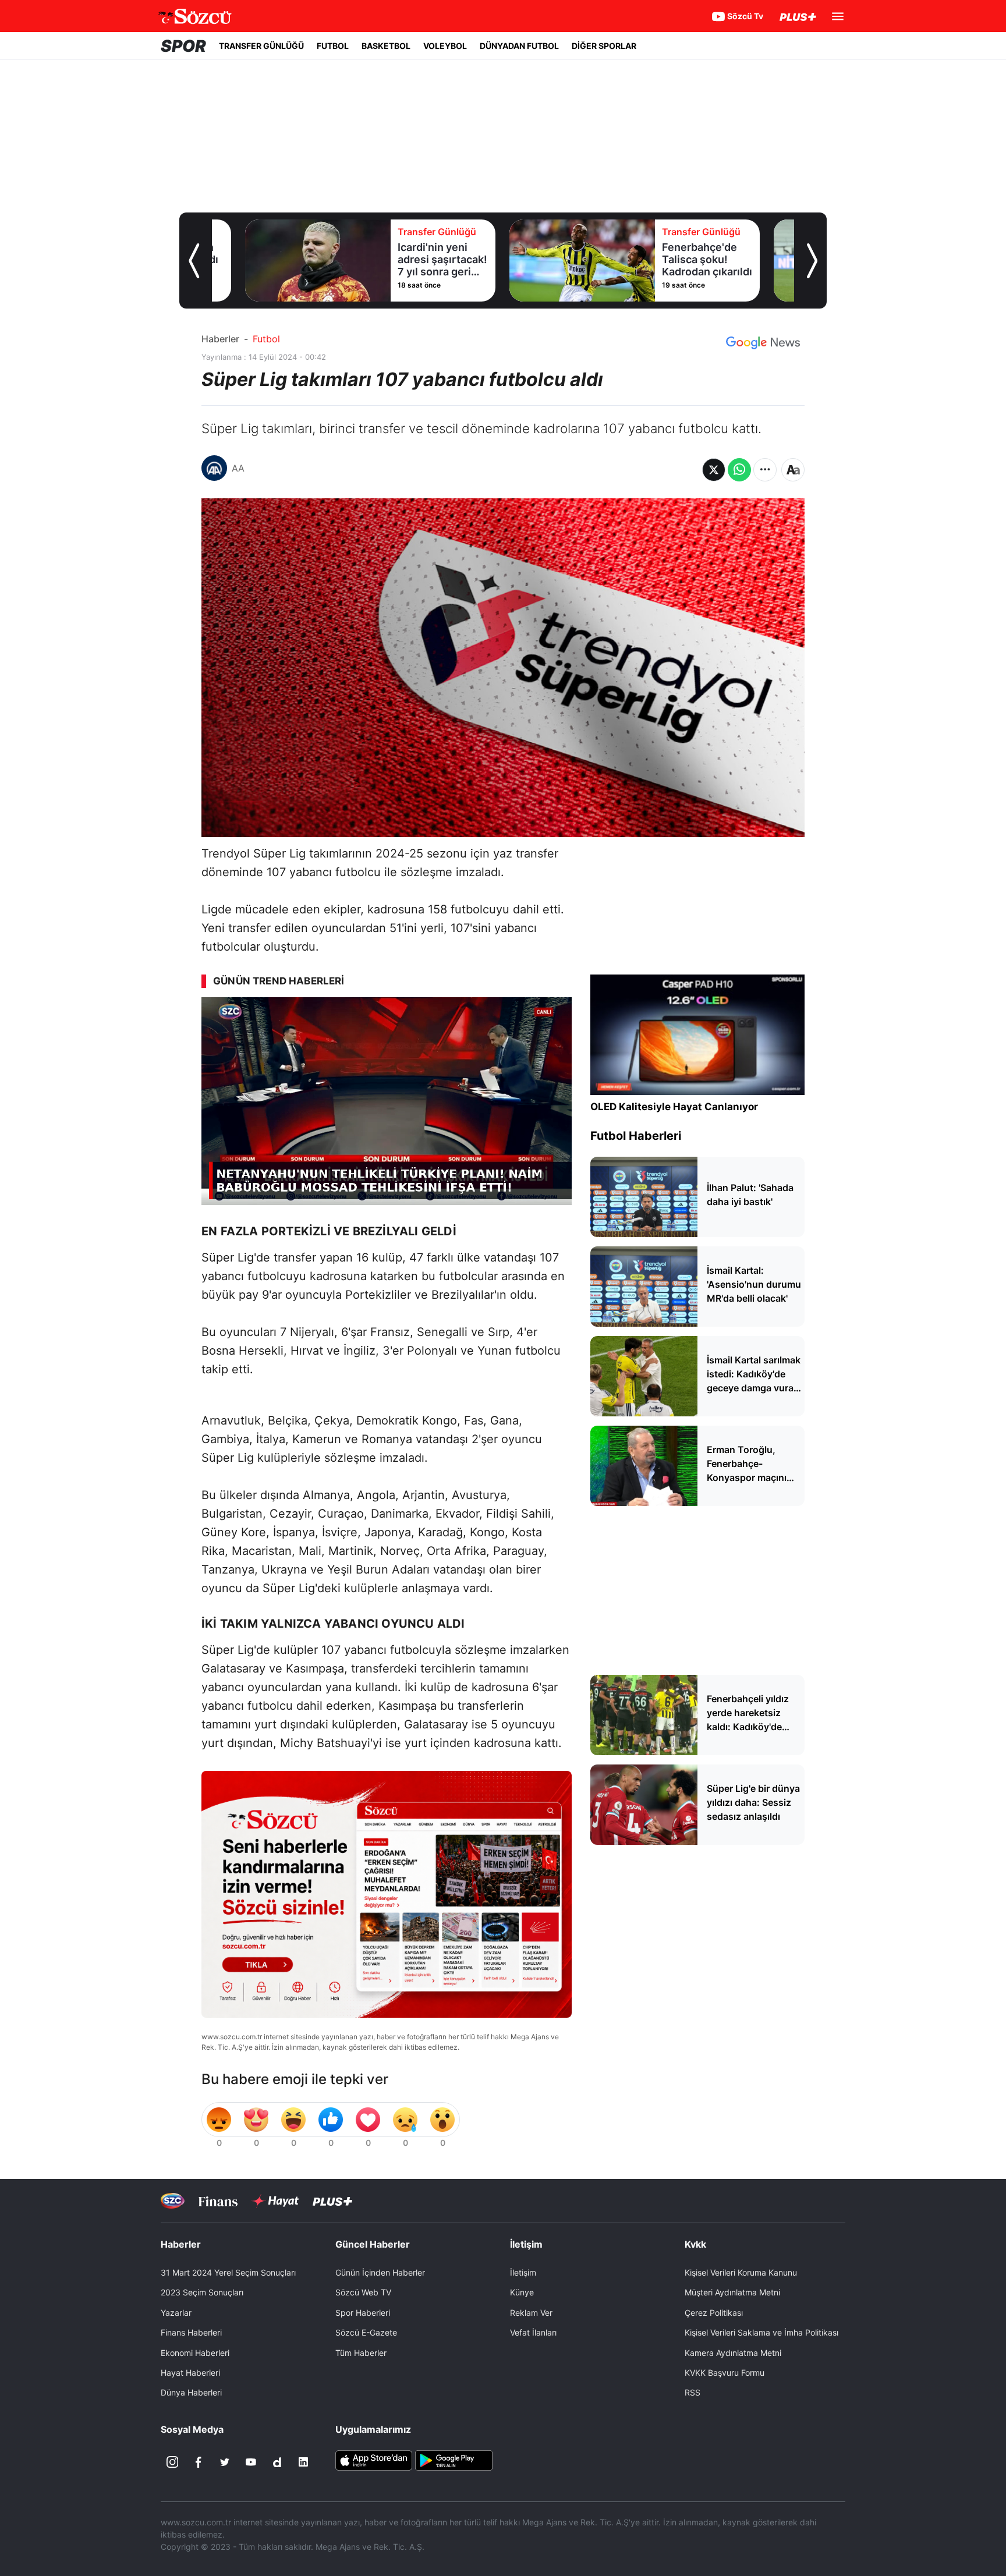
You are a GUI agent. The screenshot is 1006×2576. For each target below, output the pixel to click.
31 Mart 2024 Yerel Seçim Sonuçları (228, 2272)
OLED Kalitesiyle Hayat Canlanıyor (674, 1107)
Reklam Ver (531, 2313)
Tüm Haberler (361, 2353)
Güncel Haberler (373, 2244)
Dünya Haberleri (191, 2392)
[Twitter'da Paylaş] (714, 470)
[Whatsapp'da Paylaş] (739, 470)
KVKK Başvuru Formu (725, 2373)
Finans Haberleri (191, 2332)
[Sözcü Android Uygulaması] (454, 2460)
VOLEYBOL (445, 46)
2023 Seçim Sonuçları (202, 2292)
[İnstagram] (172, 2462)
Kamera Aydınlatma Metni (733, 2353)
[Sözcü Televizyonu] (173, 2201)
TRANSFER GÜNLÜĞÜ (261, 46)
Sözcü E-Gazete (366, 2332)
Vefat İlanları (533, 2332)
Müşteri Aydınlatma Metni (732, 2292)
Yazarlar (176, 2313)
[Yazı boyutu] (793, 470)
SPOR (183, 46)
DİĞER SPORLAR (604, 46)
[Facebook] (199, 2462)
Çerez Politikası (714, 2313)
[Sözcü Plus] (332, 2201)
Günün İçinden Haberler (380, 2272)
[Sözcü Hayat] (275, 2201)
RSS (692, 2392)
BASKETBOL (386, 46)
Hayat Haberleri (190, 2373)
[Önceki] (194, 261)
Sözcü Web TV (363, 2292)
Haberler (220, 339)
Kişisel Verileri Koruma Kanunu (741, 2272)
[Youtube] (251, 2462)
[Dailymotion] (277, 2462)
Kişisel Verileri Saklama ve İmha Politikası (761, 2332)
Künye (522, 2292)
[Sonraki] (812, 261)
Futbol (266, 339)
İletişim (523, 2272)
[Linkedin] (303, 2462)
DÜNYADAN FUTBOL (519, 46)
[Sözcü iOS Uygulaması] (374, 2460)
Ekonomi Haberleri (195, 2353)
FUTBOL (333, 46)
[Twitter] (225, 2462)
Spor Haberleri (363, 2313)
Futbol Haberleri (636, 1136)
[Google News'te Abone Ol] (763, 343)
